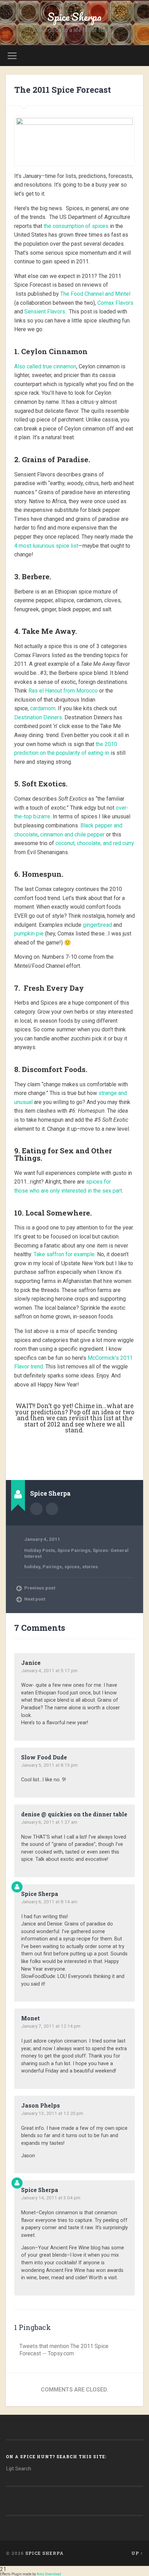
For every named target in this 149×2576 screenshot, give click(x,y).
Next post (35, 1599)
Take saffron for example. (65, 1254)
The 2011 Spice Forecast (63, 90)
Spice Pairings (74, 1550)
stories (90, 1567)
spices (72, 1567)
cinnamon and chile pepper (72, 835)
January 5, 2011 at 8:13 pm (49, 1765)
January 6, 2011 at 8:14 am (49, 1902)
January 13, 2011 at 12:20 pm (52, 2113)
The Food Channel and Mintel (95, 294)
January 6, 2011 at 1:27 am (49, 1822)
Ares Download (49, 2574)
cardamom (43, 708)
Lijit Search (19, 2469)
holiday (32, 1567)
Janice (31, 1663)
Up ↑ (137, 2553)
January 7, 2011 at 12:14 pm (51, 2026)
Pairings (52, 1567)
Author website (52, 1509)
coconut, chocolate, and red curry (95, 843)
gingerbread (97, 925)
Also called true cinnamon (45, 366)
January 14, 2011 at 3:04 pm (51, 2198)
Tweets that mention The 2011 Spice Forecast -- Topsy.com (64, 2350)
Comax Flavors (115, 303)
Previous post (40, 1588)
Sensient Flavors (45, 312)
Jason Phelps (41, 2105)
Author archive (36, 1509)
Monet (30, 2018)
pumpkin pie (29, 934)
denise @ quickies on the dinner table (74, 1814)
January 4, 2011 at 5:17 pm (49, 1670)
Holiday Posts (40, 1550)
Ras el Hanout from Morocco (63, 691)
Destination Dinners (38, 717)
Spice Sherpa (74, 17)
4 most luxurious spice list (46, 546)
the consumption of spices (77, 226)
